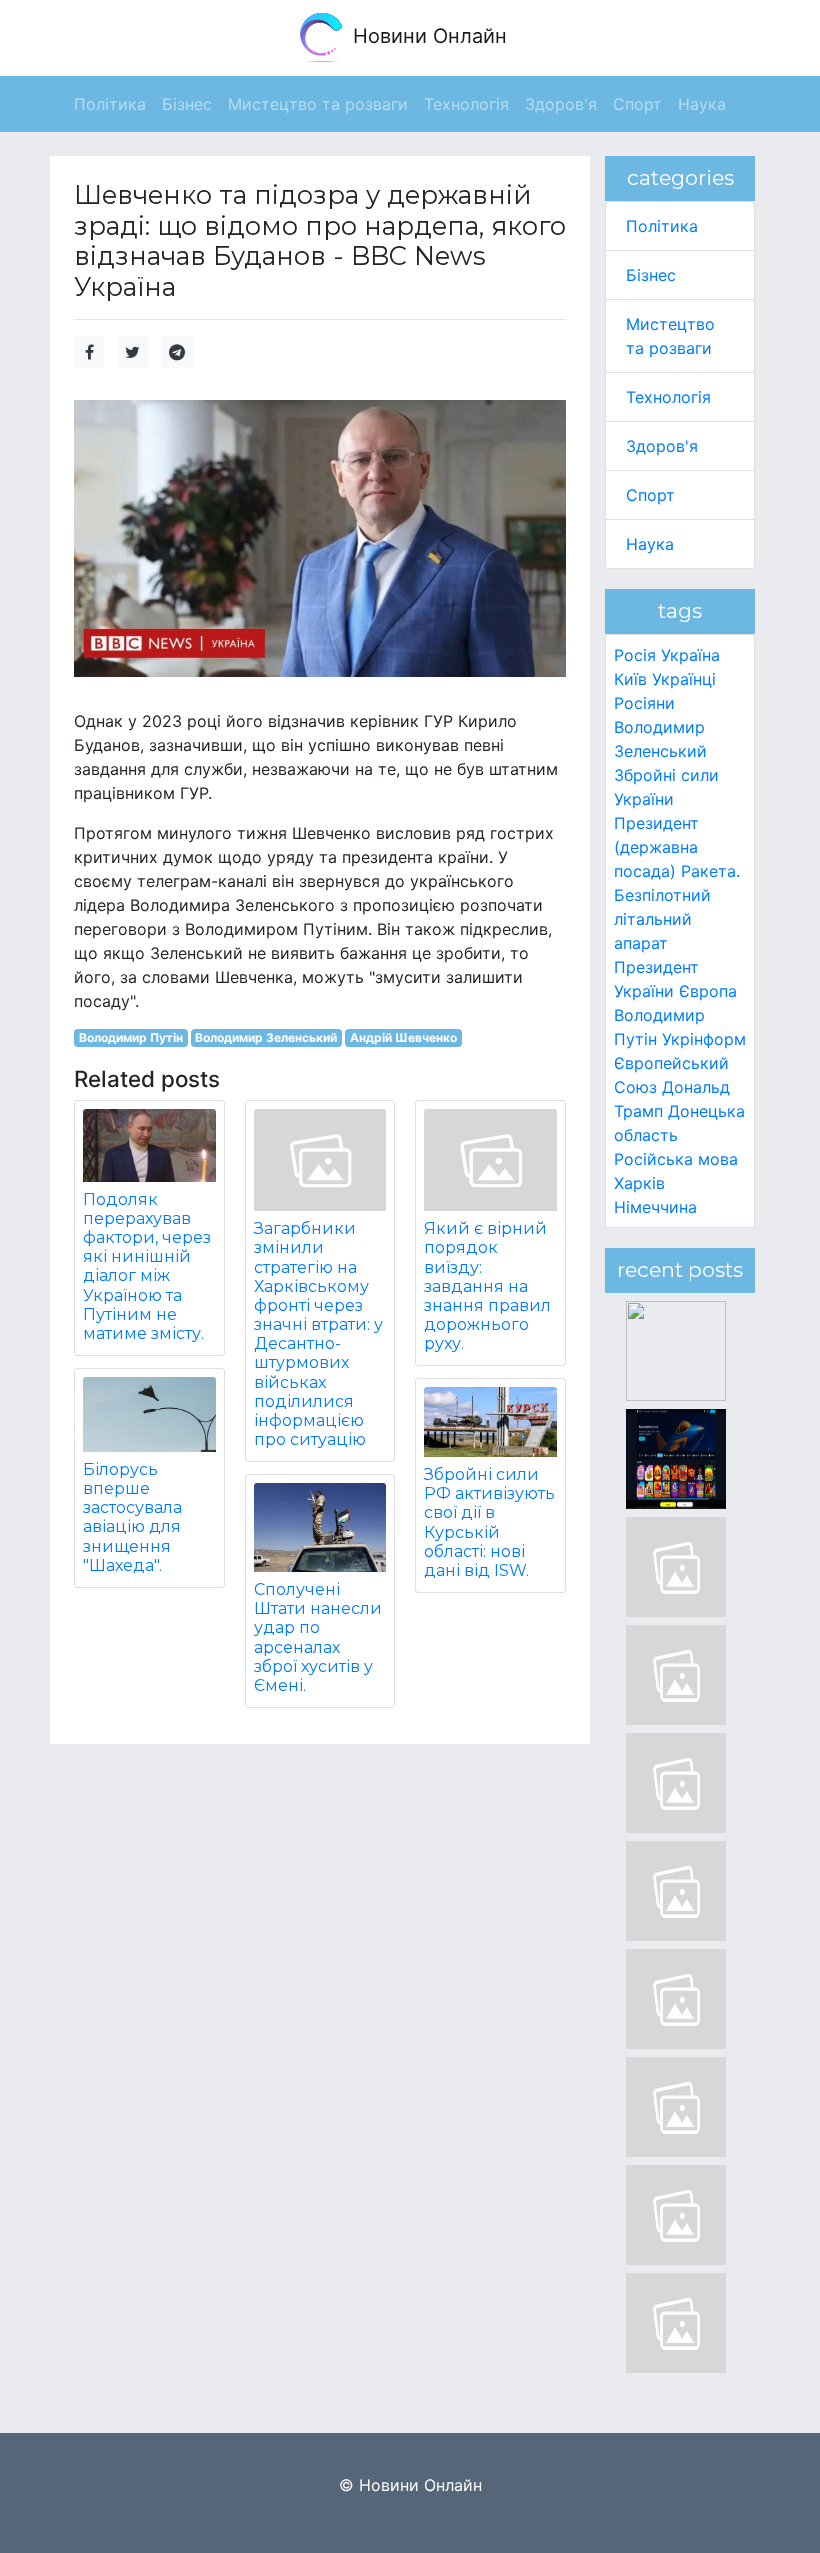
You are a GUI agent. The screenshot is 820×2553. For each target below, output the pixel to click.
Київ (630, 679)
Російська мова (676, 1159)
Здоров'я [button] (561, 104)
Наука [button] (702, 104)
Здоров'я (662, 446)
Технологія (668, 397)
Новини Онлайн (427, 36)
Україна (690, 655)
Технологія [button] (466, 104)
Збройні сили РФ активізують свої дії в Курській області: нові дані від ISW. (489, 1522)
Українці (684, 679)
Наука (650, 544)
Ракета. (710, 871)
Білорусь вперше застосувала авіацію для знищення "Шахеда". (132, 1517)
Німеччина (655, 1207)
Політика (662, 226)
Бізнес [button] (187, 104)
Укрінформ (704, 1039)
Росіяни (644, 703)
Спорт (650, 495)
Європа (708, 991)
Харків (639, 1183)
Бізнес (651, 275)
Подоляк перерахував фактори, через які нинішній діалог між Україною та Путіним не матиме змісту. (147, 1266)
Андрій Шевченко (403, 1037)
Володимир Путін (131, 1037)
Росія (635, 655)
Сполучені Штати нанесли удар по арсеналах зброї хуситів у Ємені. (318, 1637)
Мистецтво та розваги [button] (318, 104)
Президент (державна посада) (656, 847)
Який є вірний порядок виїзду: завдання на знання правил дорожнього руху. (487, 1286)
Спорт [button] (637, 104)
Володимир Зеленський (266, 1037)
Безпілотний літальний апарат (662, 919)
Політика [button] (110, 104)
